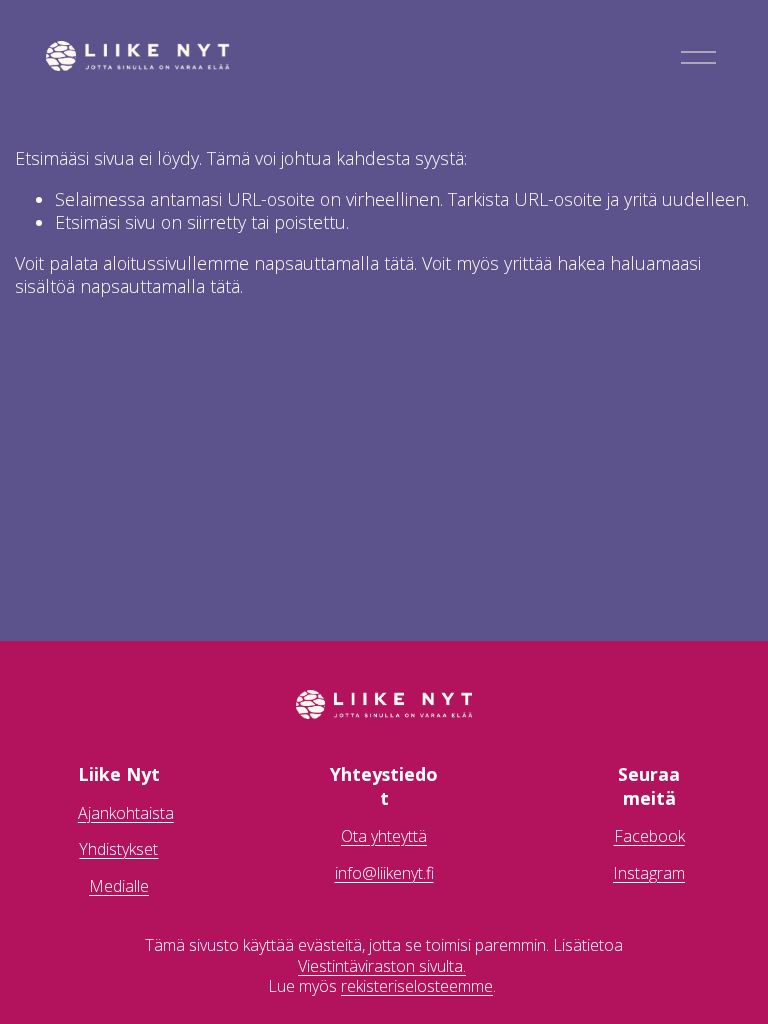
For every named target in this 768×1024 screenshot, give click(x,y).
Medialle (119, 886)
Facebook (649, 836)
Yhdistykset (118, 849)
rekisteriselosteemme (417, 986)
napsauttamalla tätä (334, 263)
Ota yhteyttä (384, 836)
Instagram (649, 873)
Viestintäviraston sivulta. (382, 966)
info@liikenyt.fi (384, 873)
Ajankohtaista (126, 813)
